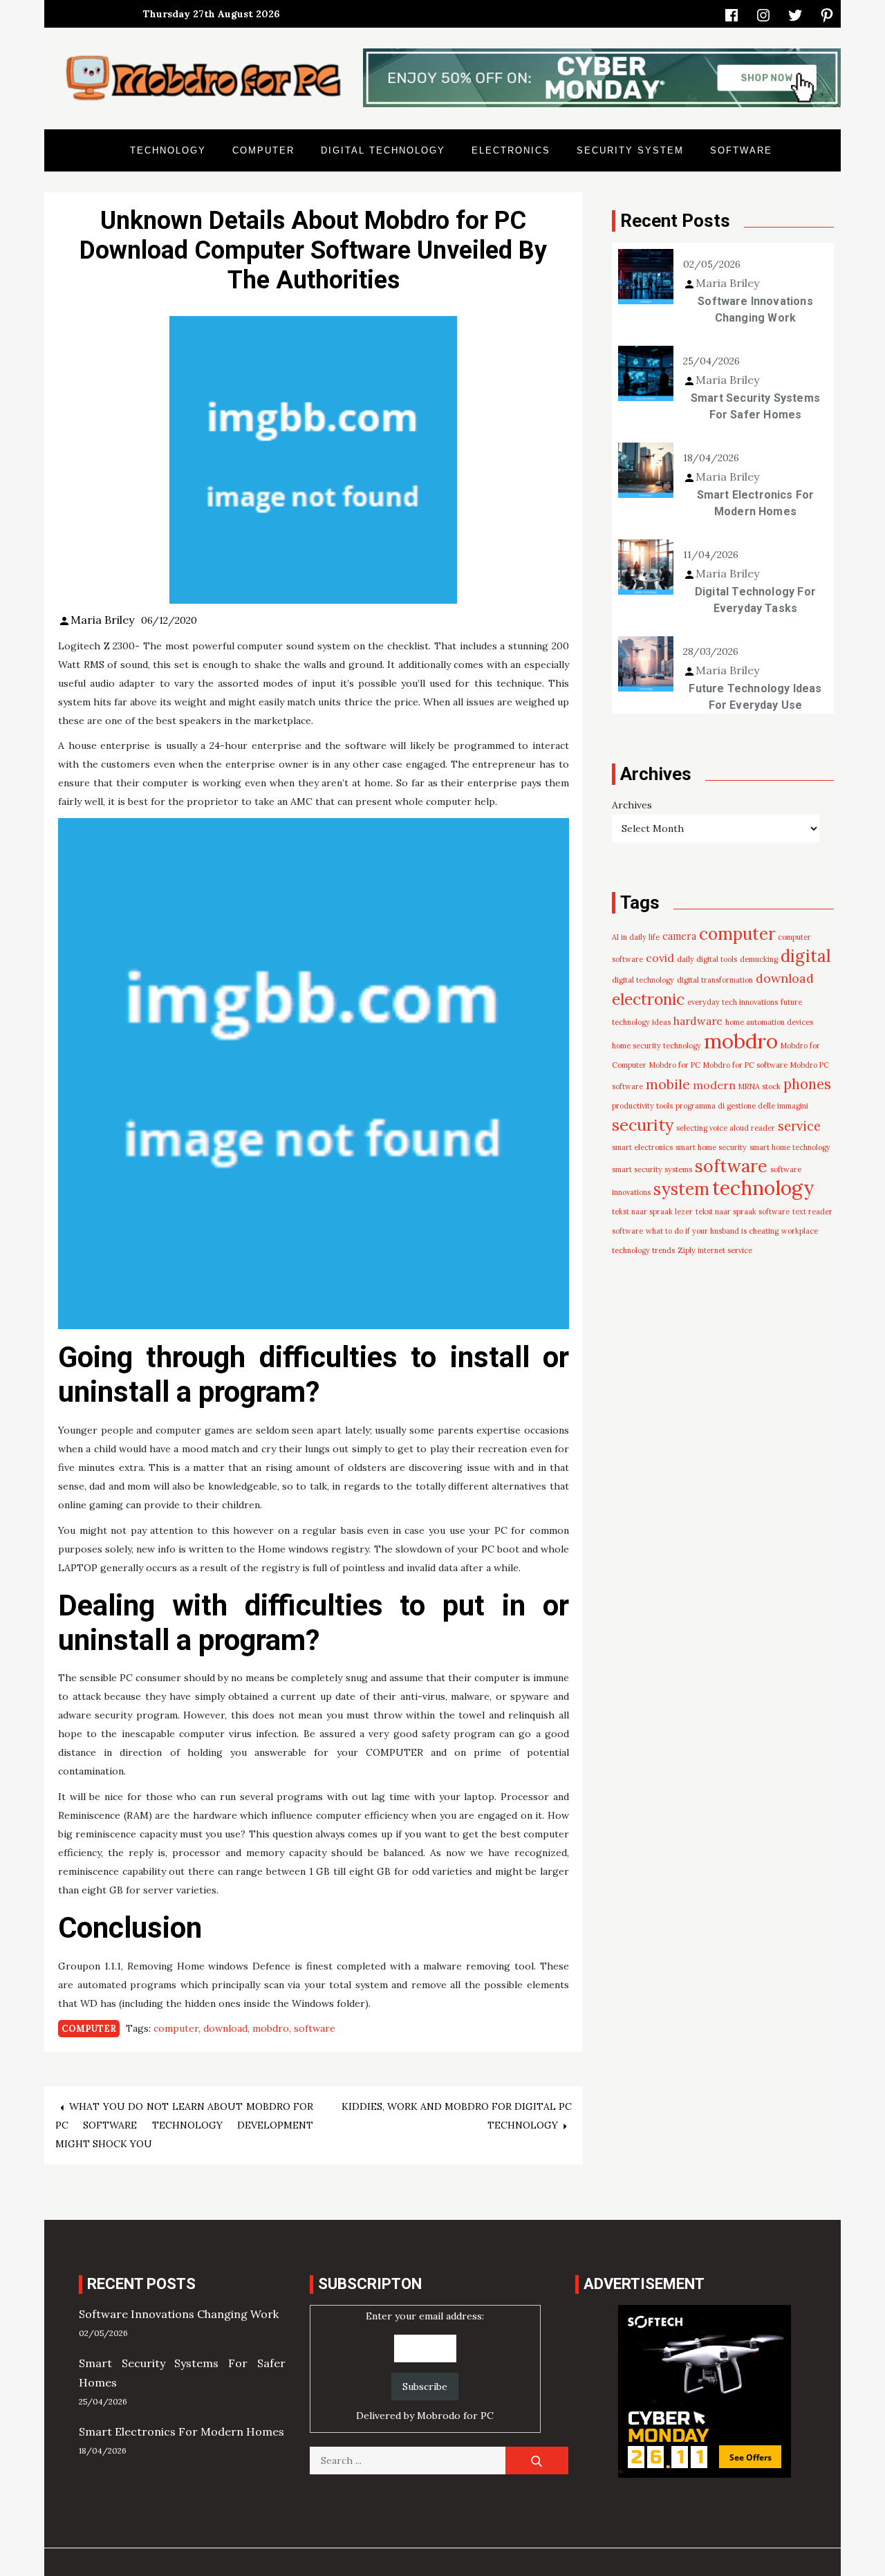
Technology (168, 150)
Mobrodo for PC (455, 2416)
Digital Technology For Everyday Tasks (755, 600)
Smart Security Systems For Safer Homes (755, 406)
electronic (648, 999)
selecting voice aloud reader (726, 1128)
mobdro (271, 2028)
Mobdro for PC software (745, 1065)
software (315, 2028)
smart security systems (652, 1169)
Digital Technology (383, 150)
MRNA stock (760, 1086)
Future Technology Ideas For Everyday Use (755, 697)
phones (807, 1084)
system (681, 1189)
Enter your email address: (425, 2366)
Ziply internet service (715, 1250)
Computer (263, 150)
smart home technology (790, 1147)
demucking (759, 959)
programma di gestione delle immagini (742, 1106)
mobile (668, 1084)
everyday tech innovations (733, 1002)
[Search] (537, 2461)
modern (714, 1085)
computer (176, 2028)
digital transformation (715, 980)
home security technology (656, 1046)
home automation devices (769, 1022)
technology (763, 1188)
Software (741, 150)
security (643, 1124)
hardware (698, 1021)
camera (679, 936)
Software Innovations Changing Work (755, 309)
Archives (632, 805)
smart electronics (642, 1147)
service (799, 1126)
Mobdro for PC (675, 1065)
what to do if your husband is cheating (712, 1231)
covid (660, 958)
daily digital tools (707, 959)
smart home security (711, 1147)
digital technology (643, 980)
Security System (630, 150)
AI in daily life (636, 937)
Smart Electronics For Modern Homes (756, 503)
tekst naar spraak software (743, 1212)
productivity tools (642, 1106)
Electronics (511, 150)
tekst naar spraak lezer (652, 1212)
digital (805, 956)
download (225, 2028)
